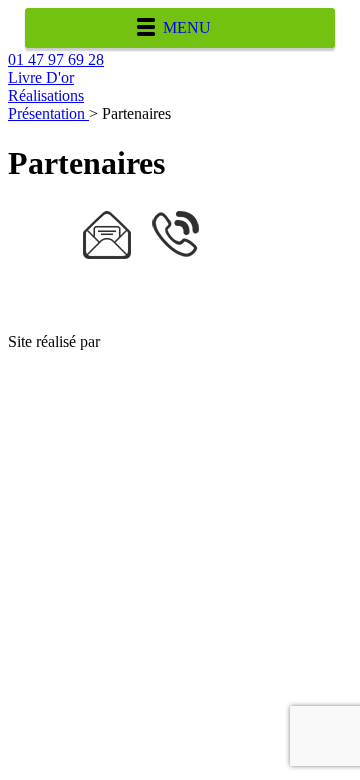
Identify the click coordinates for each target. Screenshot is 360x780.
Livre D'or (41, 77)
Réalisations (46, 95)
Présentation (48, 113)
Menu (187, 27)
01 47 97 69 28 (56, 59)
